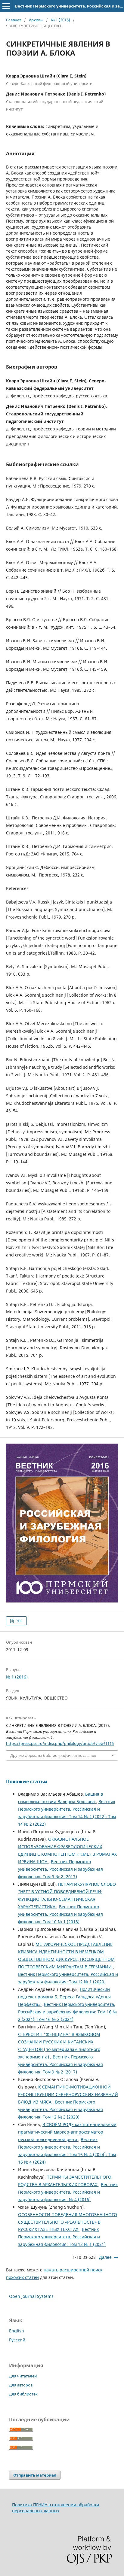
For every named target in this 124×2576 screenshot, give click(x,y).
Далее (105, 2257)
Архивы (36, 20)
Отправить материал (35, 2475)
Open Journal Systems (31, 2296)
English (17, 2331)
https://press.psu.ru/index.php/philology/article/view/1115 (60, 1743)
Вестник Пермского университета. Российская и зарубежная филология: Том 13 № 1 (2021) (62, 2237)
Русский (17, 2340)
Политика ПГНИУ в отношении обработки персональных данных (56, 2508)
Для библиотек (23, 2394)
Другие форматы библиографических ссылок (53, 1755)
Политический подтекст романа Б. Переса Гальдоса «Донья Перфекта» (64, 1997)
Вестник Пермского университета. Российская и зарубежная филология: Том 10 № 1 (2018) (60, 1914)
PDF (19, 1621)
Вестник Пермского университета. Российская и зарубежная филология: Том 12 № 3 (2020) (60, 2109)
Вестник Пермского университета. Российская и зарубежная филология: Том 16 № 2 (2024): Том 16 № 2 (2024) (67, 2012)
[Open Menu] (6, 6)
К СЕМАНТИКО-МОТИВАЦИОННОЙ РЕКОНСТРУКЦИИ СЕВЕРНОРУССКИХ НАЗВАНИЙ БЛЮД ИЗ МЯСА (68, 2094)
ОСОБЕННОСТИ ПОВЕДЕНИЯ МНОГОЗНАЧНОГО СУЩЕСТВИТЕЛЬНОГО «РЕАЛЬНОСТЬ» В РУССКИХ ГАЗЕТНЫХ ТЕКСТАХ (68, 2222)
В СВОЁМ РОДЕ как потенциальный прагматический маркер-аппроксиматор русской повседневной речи (67, 2132)
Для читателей (23, 2376)
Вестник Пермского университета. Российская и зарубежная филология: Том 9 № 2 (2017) (60, 1869)
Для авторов (21, 2385)
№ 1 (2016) (60, 20)
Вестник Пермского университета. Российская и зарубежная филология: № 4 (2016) (68, 2192)
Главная (14, 20)
